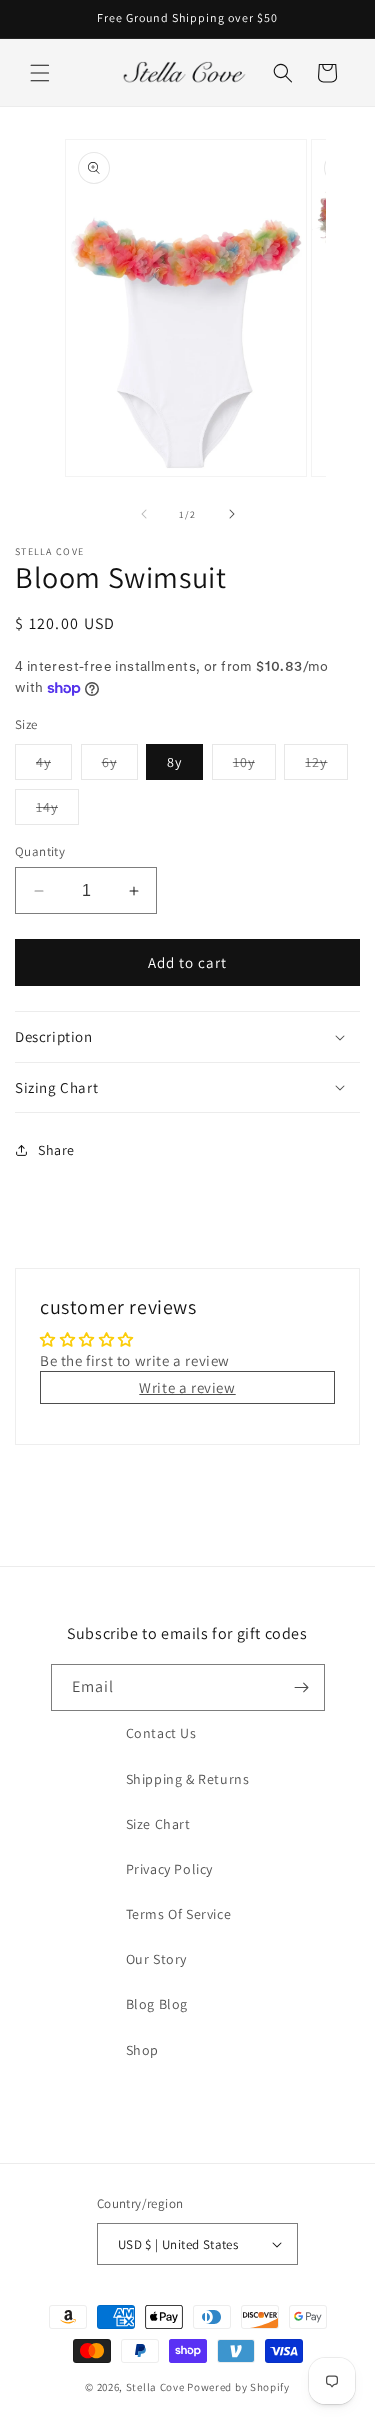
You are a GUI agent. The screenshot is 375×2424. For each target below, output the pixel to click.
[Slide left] (144, 514)
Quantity (40, 851)
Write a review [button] (187, 1387)
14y (57, 811)
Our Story (156, 1959)
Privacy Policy (169, 1869)
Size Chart (158, 1824)
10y (254, 766)
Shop (142, 2050)
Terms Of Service (179, 1914)
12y (326, 766)
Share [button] (56, 1150)
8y (174, 762)
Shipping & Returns (188, 1779)
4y (54, 766)
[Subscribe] (302, 1687)
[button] (40, 73)
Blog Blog (157, 2004)
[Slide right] (232, 514)
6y (120, 766)
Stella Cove (155, 2387)
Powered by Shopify (238, 2387)
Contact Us (161, 1733)
